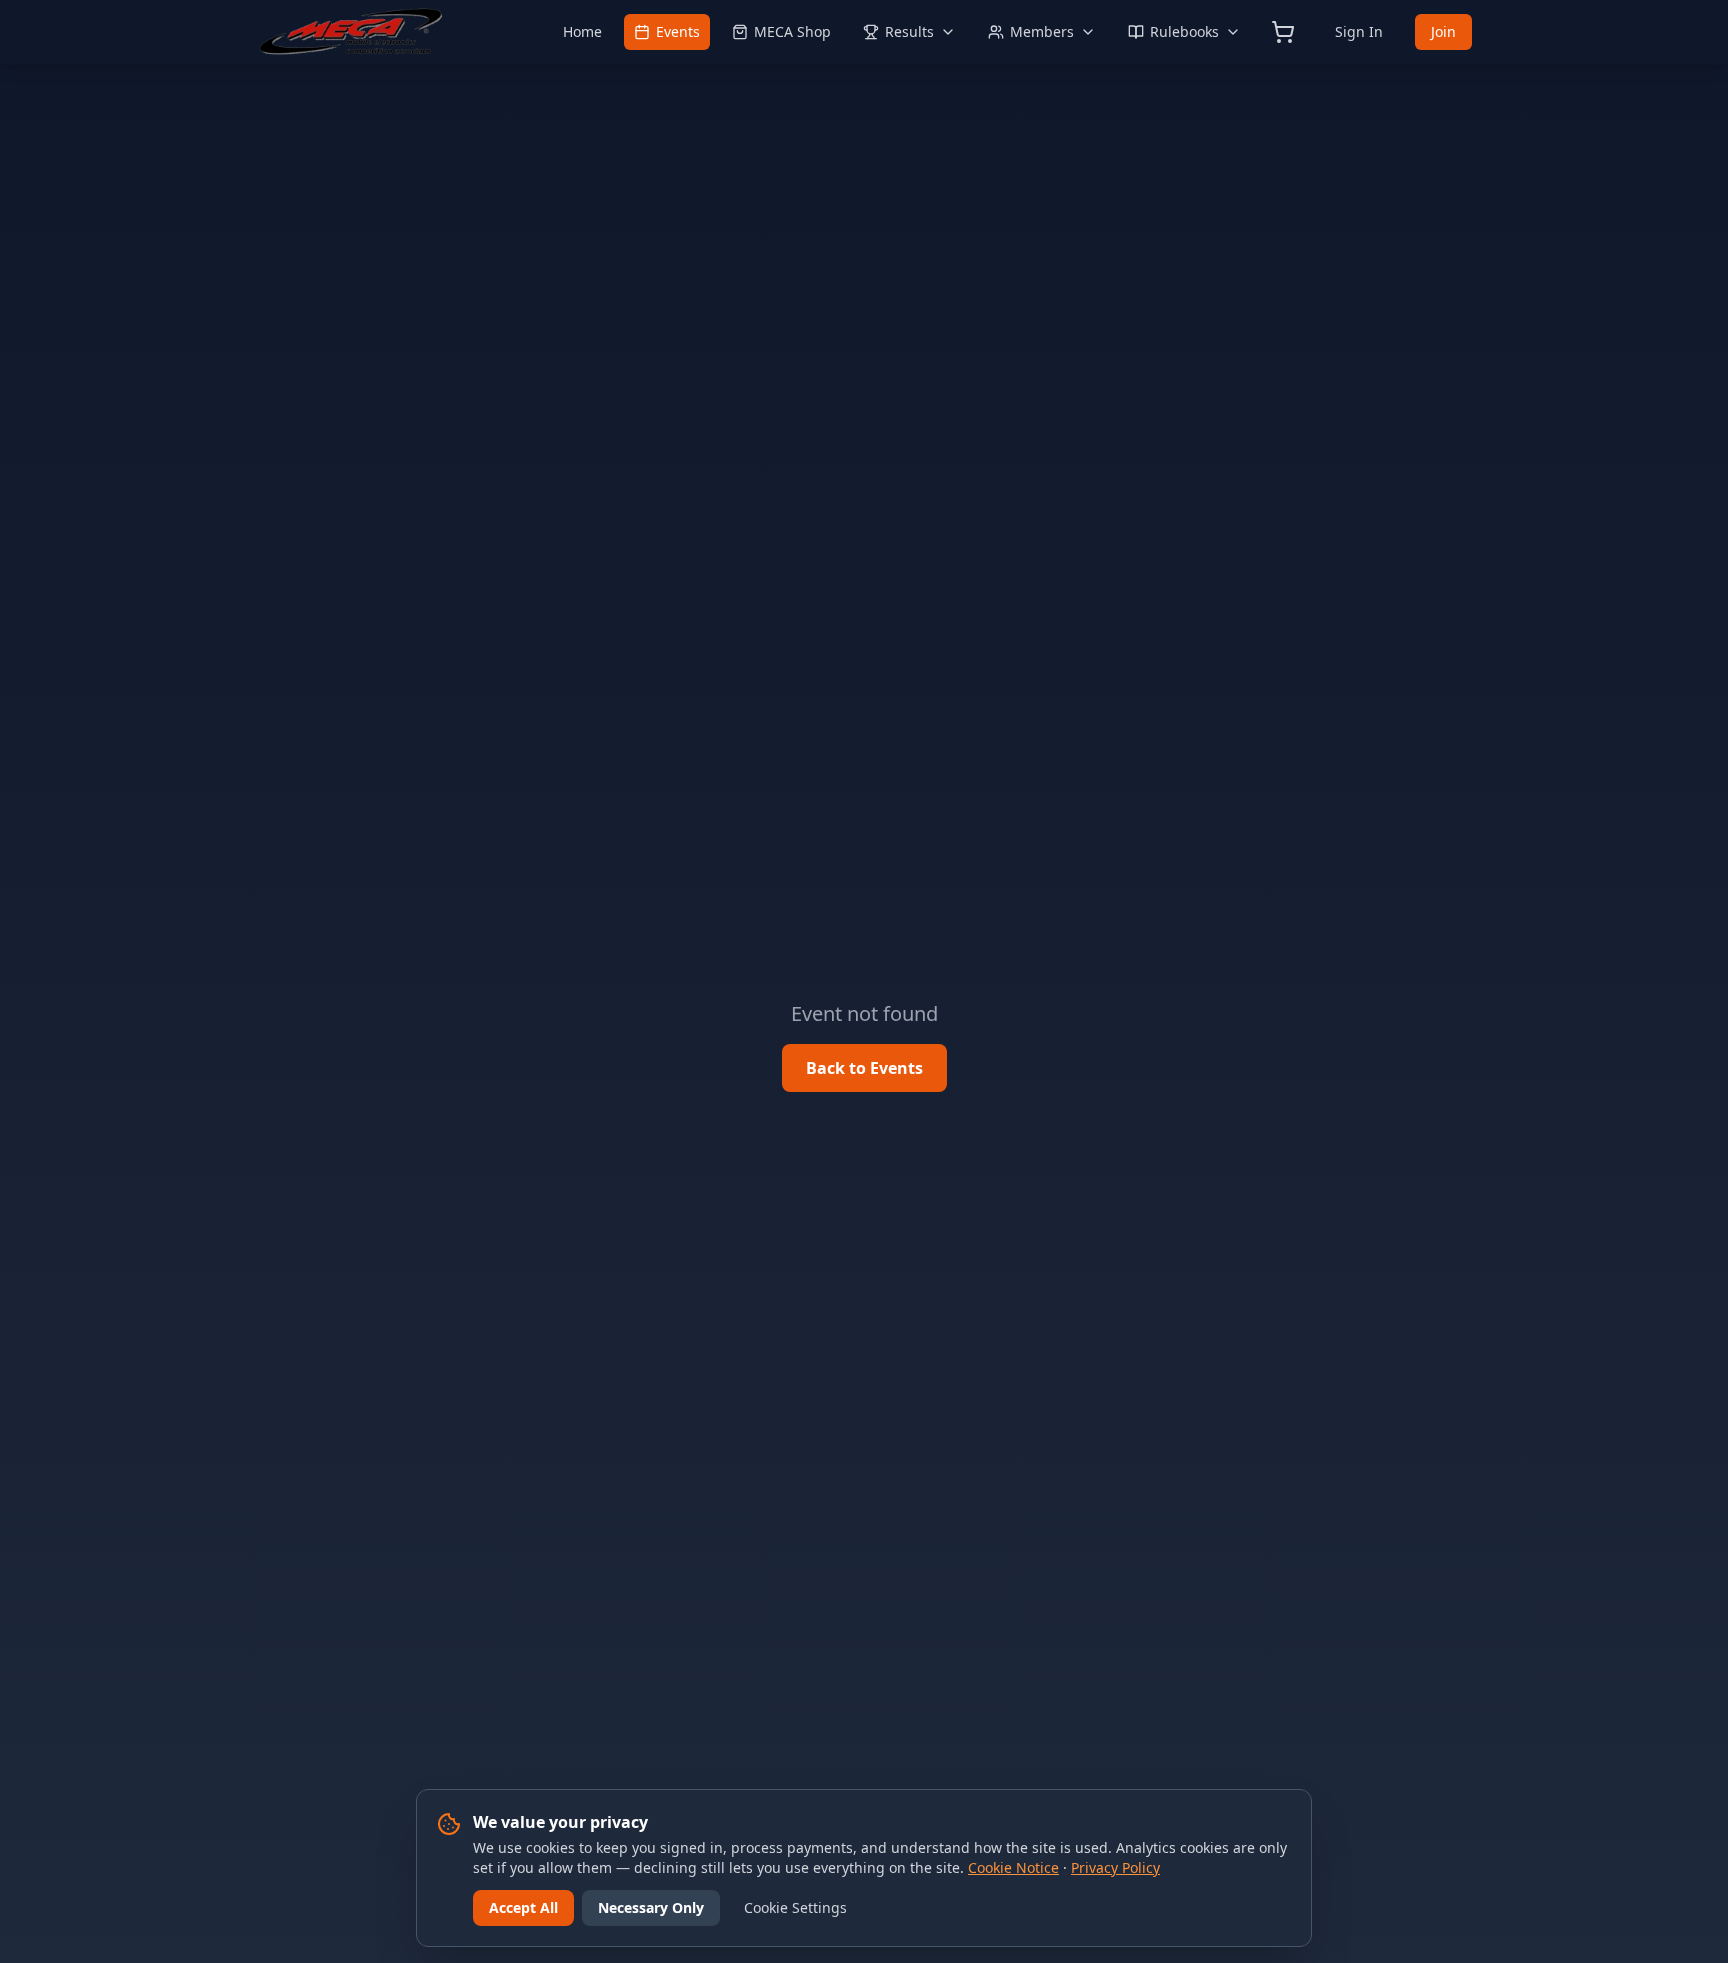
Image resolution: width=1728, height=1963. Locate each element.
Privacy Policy (1115, 1867)
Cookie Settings (795, 1907)
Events (678, 31)
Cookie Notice (1013, 1867)
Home (582, 31)
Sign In (1359, 31)
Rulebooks (1184, 31)
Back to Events (864, 1068)
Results (909, 31)
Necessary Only (651, 1907)
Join (1443, 31)
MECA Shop (792, 31)
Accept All (523, 1907)
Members (1042, 31)
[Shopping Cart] (1283, 32)
